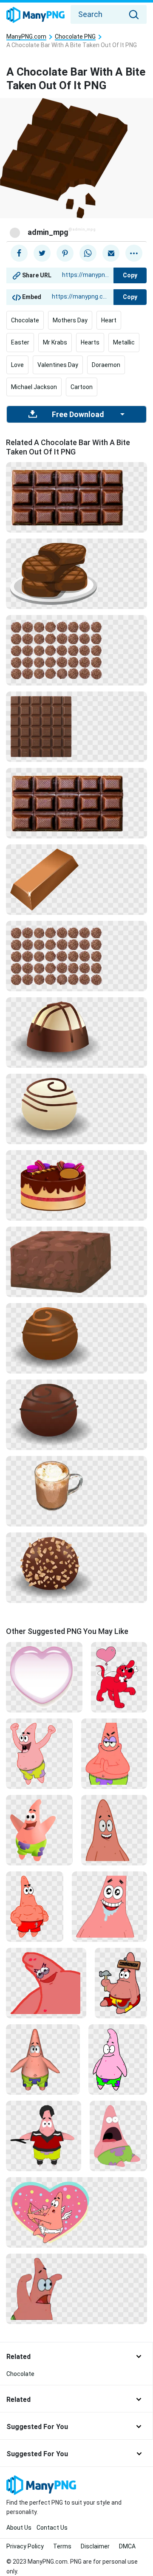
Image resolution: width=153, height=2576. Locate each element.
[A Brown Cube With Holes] (76, 1261)
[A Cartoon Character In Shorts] (43, 2059)
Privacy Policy (25, 2546)
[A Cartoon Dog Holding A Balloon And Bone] (119, 1677)
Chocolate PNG (75, 37)
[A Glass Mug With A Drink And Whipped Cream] (76, 1491)
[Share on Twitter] (42, 253)
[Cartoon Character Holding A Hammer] (121, 1983)
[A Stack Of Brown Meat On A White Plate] (76, 573)
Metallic (124, 342)
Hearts (90, 342)
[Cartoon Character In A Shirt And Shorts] (44, 2136)
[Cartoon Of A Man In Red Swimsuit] (35, 1906)
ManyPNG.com (26, 37)
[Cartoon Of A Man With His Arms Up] (39, 1753)
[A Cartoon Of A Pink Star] (109, 1906)
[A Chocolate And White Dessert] (76, 1032)
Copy (130, 275)
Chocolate (25, 320)
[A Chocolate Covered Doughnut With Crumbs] (76, 1567)
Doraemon (106, 365)
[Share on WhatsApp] (88, 253)
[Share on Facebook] (19, 253)
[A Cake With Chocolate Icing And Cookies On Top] (76, 1185)
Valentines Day (58, 365)
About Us (19, 2528)
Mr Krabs (55, 342)
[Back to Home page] (35, 15)
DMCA (127, 2546)
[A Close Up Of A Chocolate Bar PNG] (76, 497)
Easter (20, 342)
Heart (109, 320)
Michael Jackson (34, 387)
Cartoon (82, 387)
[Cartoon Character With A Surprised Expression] (118, 2136)
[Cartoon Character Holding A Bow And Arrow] (76, 2212)
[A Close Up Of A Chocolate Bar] (76, 726)
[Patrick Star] (114, 1830)
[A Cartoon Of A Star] (46, 1983)
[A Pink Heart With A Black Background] (44, 1677)
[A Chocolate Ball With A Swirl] (76, 1414)
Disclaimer (95, 2546)
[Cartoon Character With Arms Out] (39, 1830)
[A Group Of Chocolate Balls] (76, 650)
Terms (62, 2546)
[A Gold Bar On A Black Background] (76, 879)
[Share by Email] (111, 253)
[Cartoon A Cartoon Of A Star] (114, 1753)
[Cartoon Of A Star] (76, 2288)
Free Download (78, 415)
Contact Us (52, 2528)
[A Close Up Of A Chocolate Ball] (76, 1338)
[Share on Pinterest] (65, 253)
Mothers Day (70, 320)
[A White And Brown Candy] (76, 1109)
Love (17, 365)
